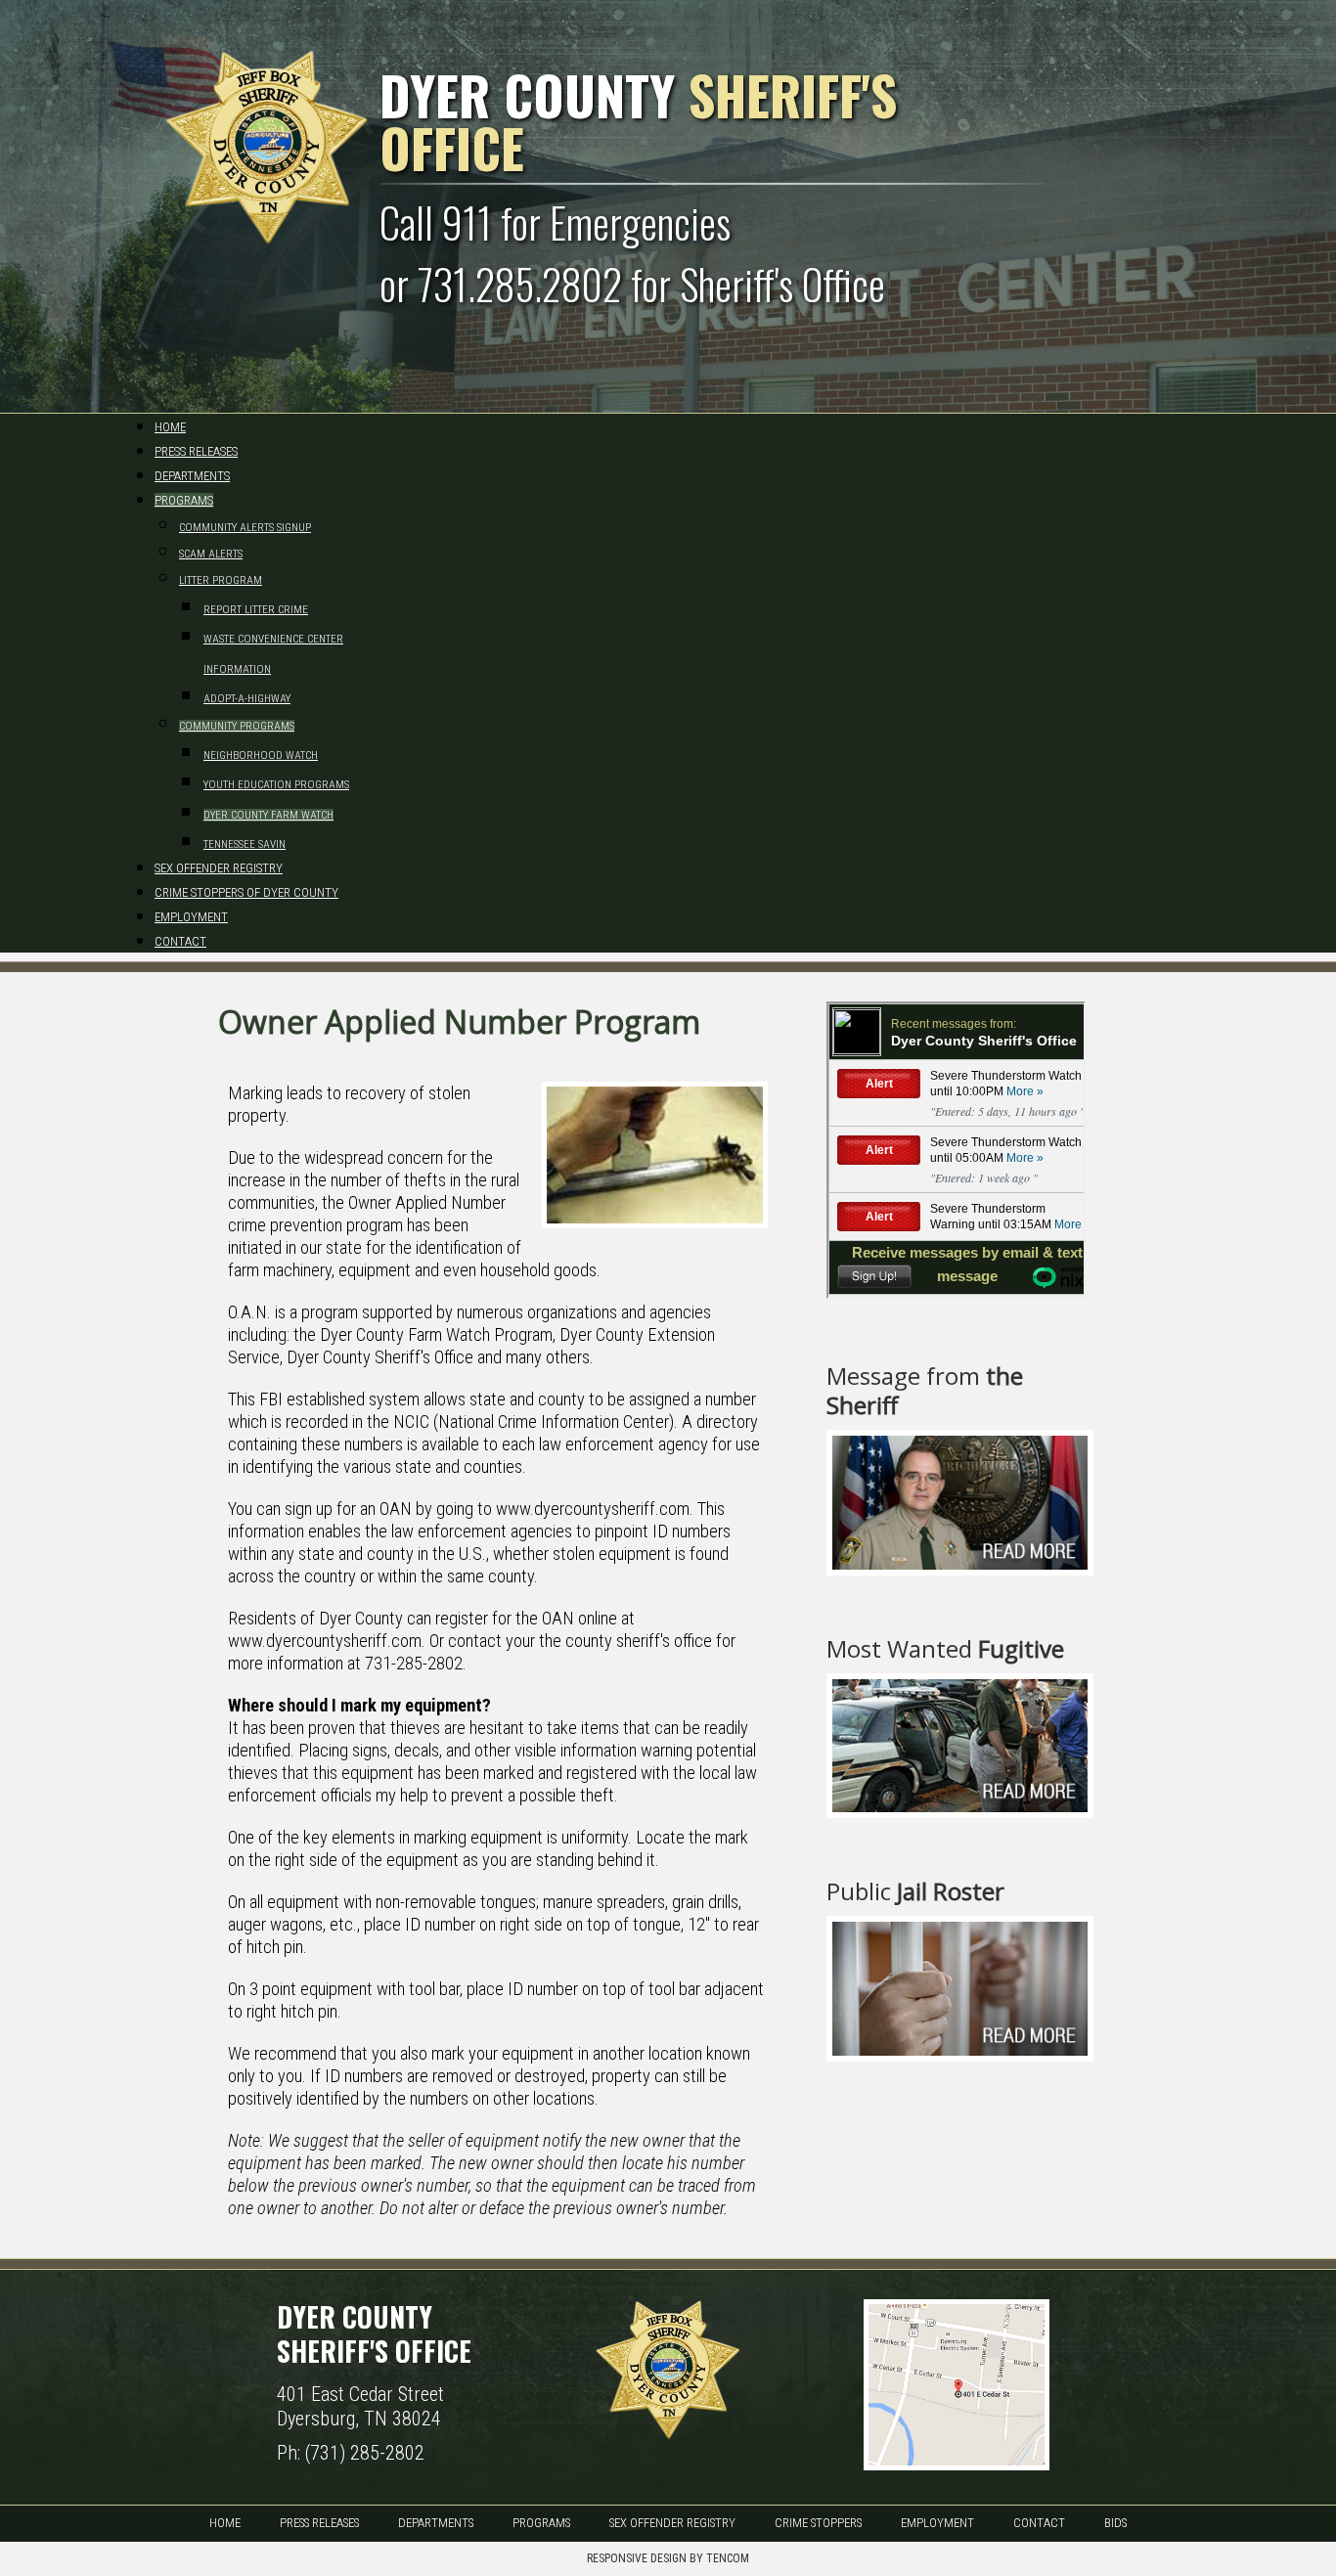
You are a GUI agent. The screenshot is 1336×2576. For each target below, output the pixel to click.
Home (225, 2523)
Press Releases (319, 2523)
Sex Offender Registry (672, 2523)
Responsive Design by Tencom (668, 2558)
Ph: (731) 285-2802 (351, 2453)
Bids (1115, 2523)
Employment (937, 2523)
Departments (436, 2523)
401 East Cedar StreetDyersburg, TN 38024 (360, 2406)
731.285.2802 (520, 284)
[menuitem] (170, 427)
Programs (541, 2523)
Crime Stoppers (818, 2523)
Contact (1039, 2523)
